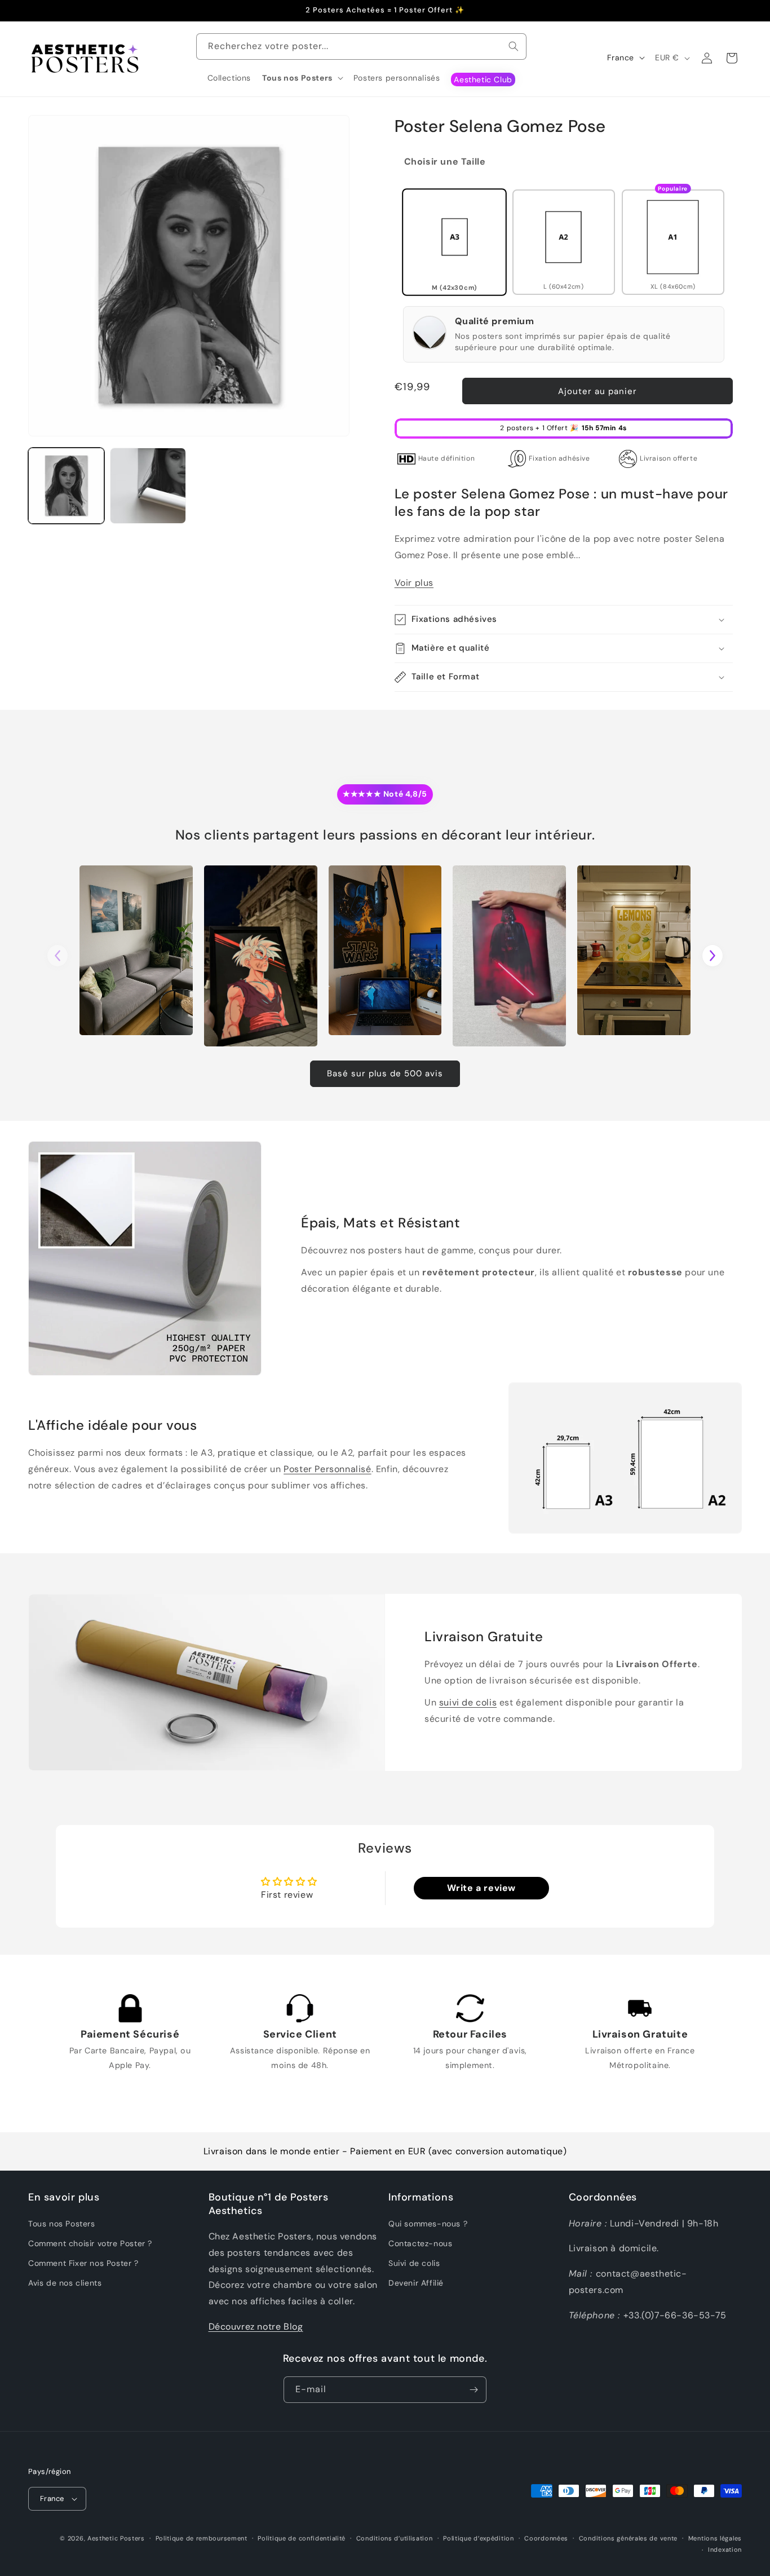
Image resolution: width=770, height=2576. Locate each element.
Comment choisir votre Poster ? (90, 2243)
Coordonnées (546, 2538)
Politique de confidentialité (302, 2538)
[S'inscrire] (473, 2390)
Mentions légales (715, 2538)
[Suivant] (713, 956)
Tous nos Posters (62, 2224)
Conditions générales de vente (628, 2538)
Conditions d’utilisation (395, 2538)
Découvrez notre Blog (256, 2327)
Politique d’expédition (478, 2538)
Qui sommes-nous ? (428, 2224)
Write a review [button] (481, 1888)
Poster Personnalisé (327, 1469)
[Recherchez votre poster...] (514, 46)
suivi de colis (468, 1702)
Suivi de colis (414, 2263)
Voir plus (414, 583)
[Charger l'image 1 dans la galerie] (66, 486)
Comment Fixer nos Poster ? (83, 2263)
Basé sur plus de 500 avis (385, 1073)
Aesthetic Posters (116, 2538)
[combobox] (361, 47)
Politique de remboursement (202, 2538)
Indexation (725, 2550)
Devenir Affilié (416, 2283)
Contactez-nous (420, 2243)
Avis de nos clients (65, 2283)
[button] (302, 78)
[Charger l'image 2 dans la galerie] (148, 486)
